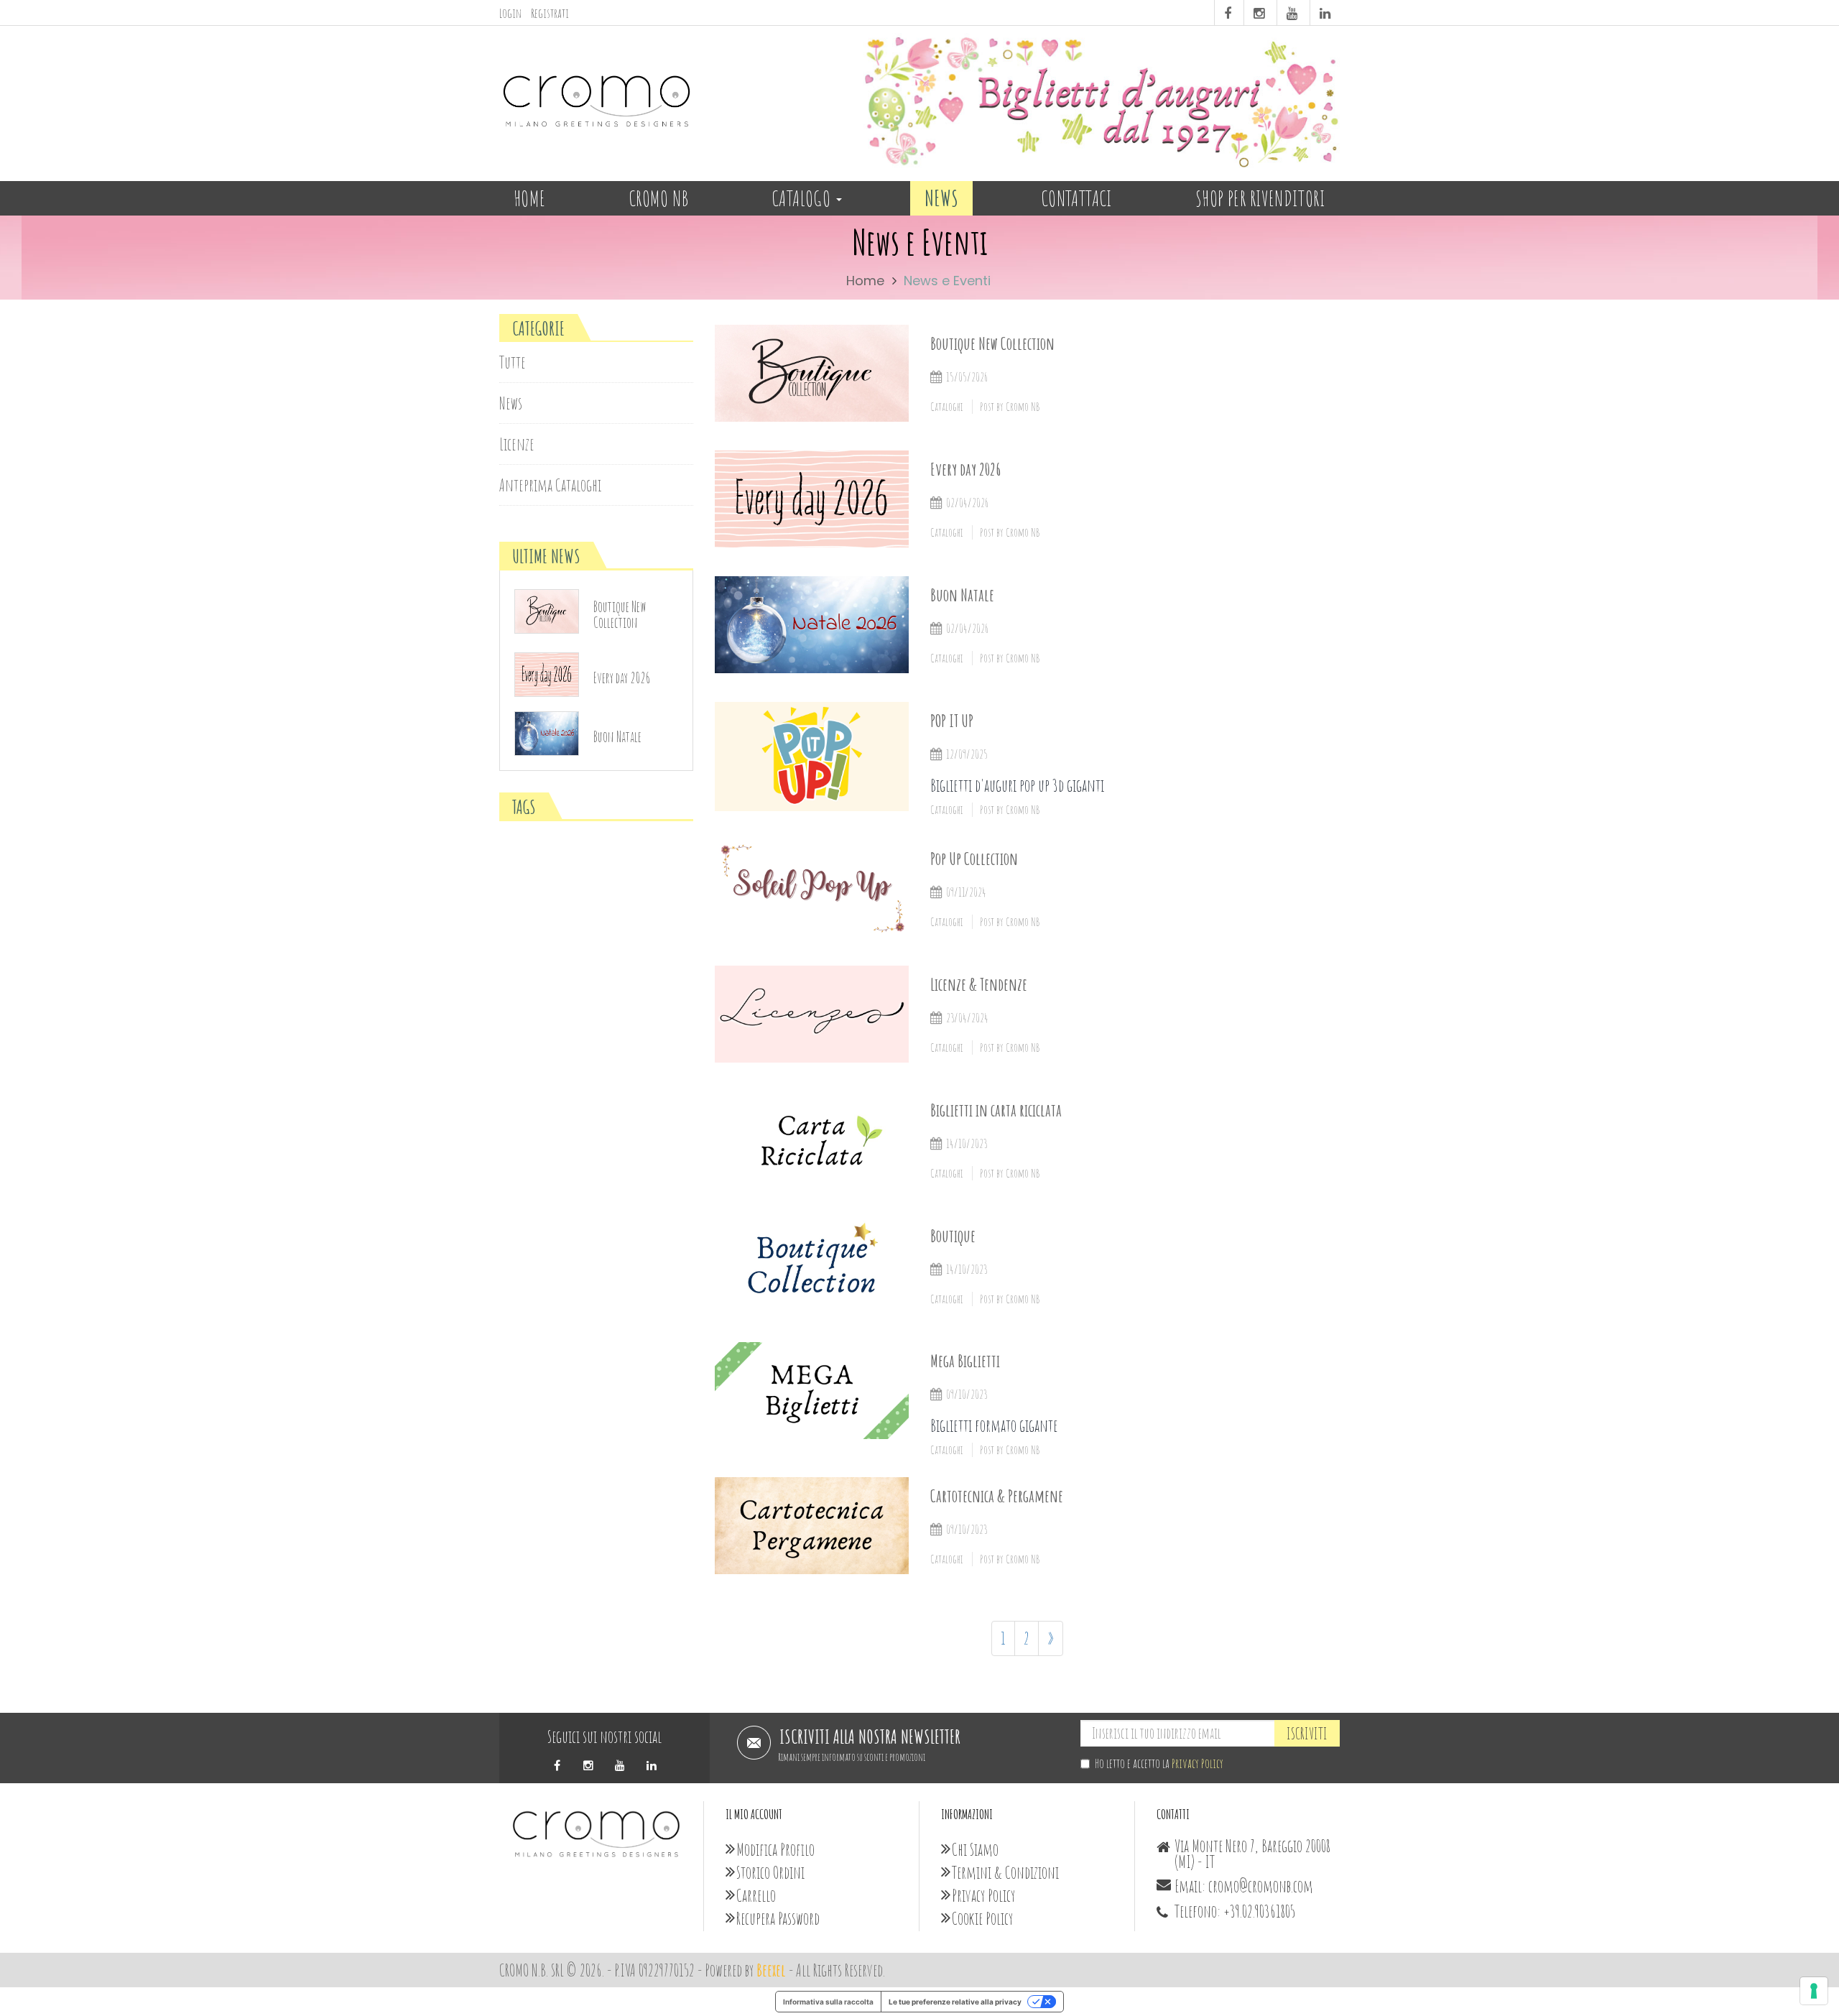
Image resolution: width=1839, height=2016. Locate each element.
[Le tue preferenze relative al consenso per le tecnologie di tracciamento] (1814, 1991)
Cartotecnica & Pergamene (997, 1496)
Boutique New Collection (992, 343)
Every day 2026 (965, 469)
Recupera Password (778, 1918)
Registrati (550, 13)
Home (530, 198)
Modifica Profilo (775, 1849)
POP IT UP (952, 721)
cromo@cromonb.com (1261, 1886)
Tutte (513, 362)
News (941, 198)
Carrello (756, 1895)
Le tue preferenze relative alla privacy (955, 2002)
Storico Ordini (770, 1872)
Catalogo (803, 198)
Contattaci (1077, 198)
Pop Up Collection (974, 859)
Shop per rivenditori (1260, 198)
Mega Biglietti (965, 1361)
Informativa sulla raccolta (828, 2002)
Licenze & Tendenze (979, 984)
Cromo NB (659, 198)
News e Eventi (947, 281)
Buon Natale (962, 595)
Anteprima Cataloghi (550, 485)
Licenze (517, 444)
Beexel (771, 1970)
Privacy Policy (1198, 1763)
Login (510, 13)
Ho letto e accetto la (1159, 1763)
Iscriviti (1307, 1733)
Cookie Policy (982, 1918)
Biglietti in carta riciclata (996, 1110)
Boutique (953, 1236)
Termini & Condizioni (1005, 1872)
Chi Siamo (975, 1849)
